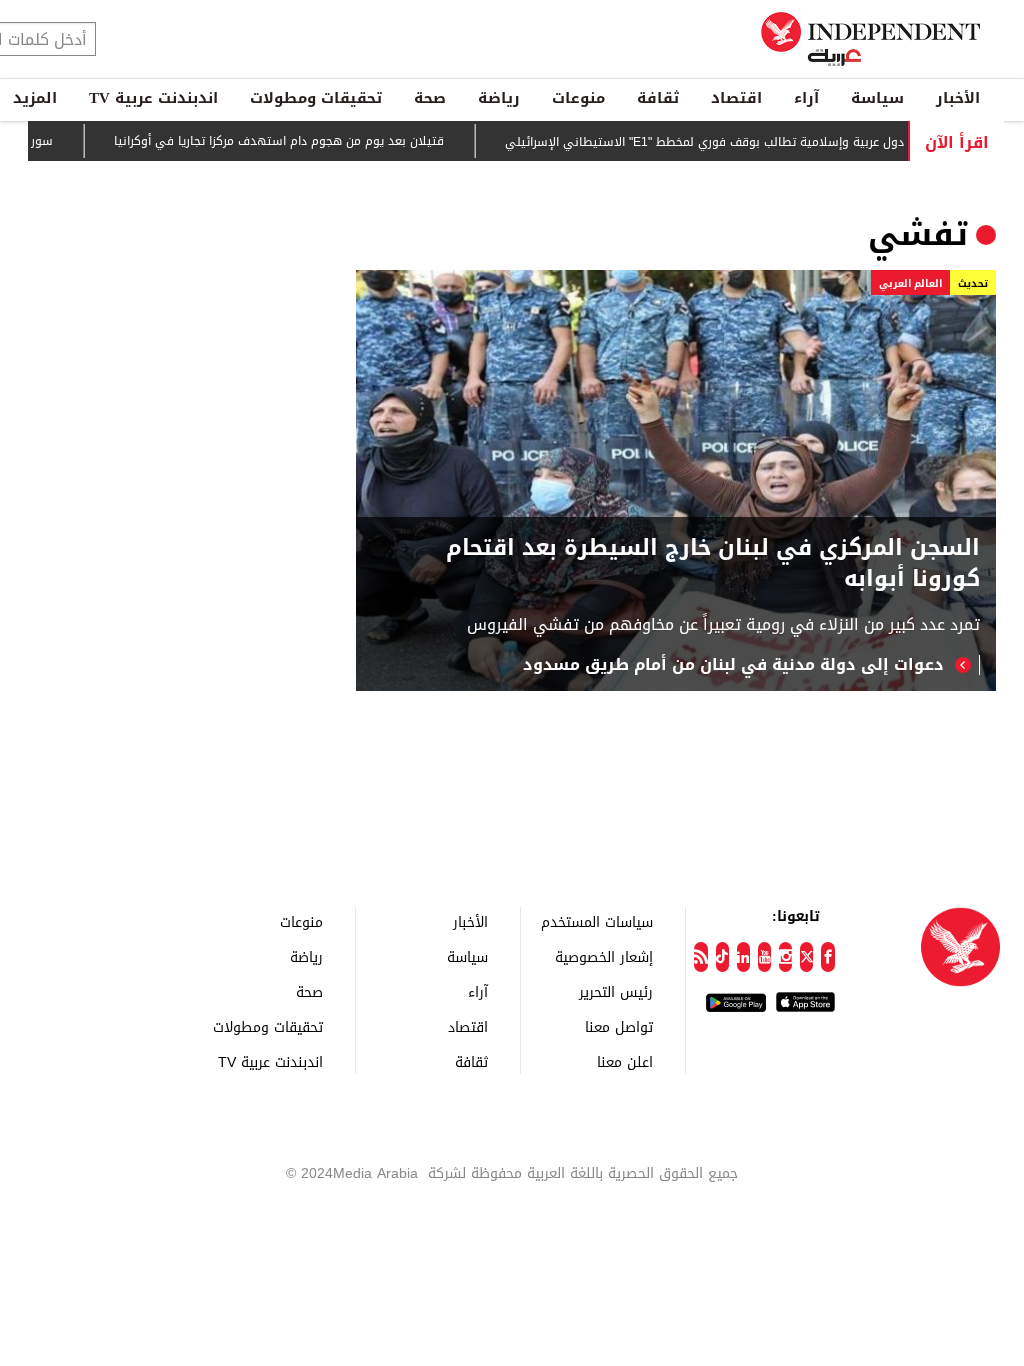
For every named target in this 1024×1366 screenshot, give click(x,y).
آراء (806, 98)
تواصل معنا (619, 1026)
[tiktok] (722, 957)
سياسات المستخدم (597, 921)
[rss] (700, 957)
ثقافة (658, 98)
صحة (430, 98)
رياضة (499, 98)
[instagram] (785, 957)
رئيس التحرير (616, 991)
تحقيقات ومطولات (316, 98)
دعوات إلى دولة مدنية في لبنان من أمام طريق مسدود (733, 665)
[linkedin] (743, 957)
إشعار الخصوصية (604, 956)
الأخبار (958, 98)
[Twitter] (806, 957)
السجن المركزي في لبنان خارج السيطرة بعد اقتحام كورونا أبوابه (713, 564)
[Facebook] (827, 957)
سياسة (877, 98)
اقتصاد (736, 98)
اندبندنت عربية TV (153, 98)
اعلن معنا (625, 1061)
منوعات (578, 98)
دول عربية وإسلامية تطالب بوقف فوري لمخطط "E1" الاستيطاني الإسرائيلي (725, 142)
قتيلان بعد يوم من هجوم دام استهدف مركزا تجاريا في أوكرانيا (300, 142)
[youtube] (764, 957)
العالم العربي (910, 283)
